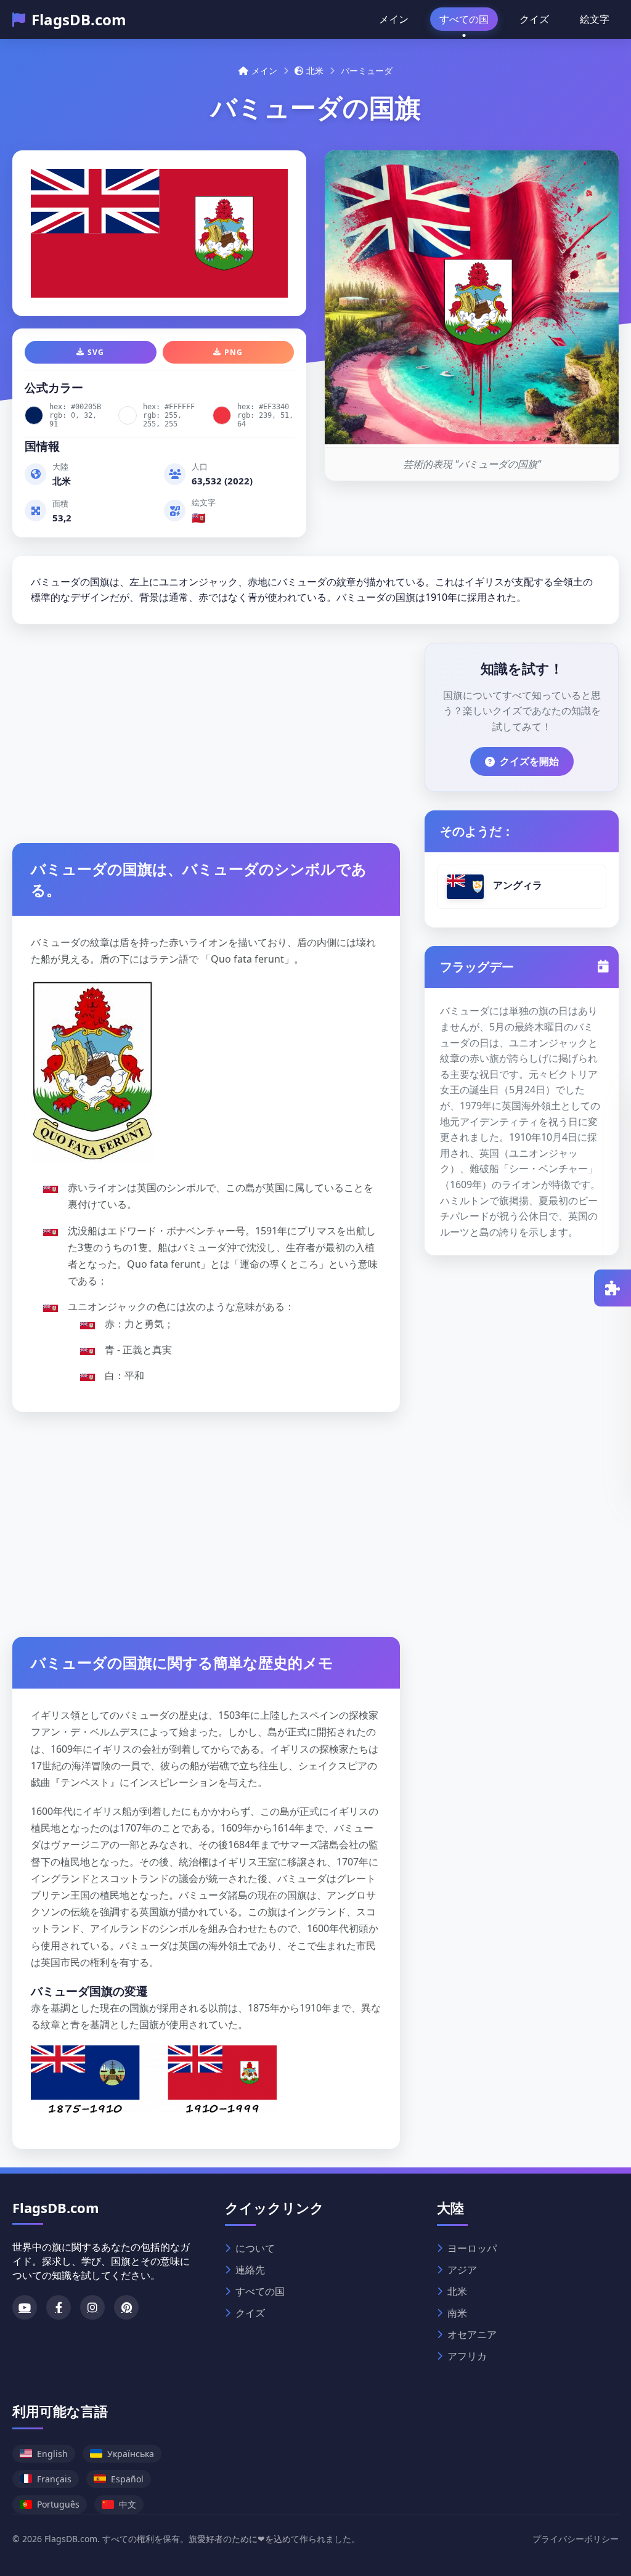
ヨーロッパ (472, 2248)
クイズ (534, 19)
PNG (234, 352)
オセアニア (472, 2334)
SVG (96, 352)
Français (54, 2479)
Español (127, 2479)
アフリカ (467, 2356)
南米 (457, 2313)
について (255, 2248)
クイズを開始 (529, 761)
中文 (128, 2504)
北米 (315, 71)
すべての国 (464, 19)
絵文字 (595, 19)
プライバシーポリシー (576, 2539)
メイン (394, 19)
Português (58, 2504)
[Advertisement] (206, 729)
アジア (462, 2270)
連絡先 (250, 2270)
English (52, 2454)
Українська (131, 2454)
